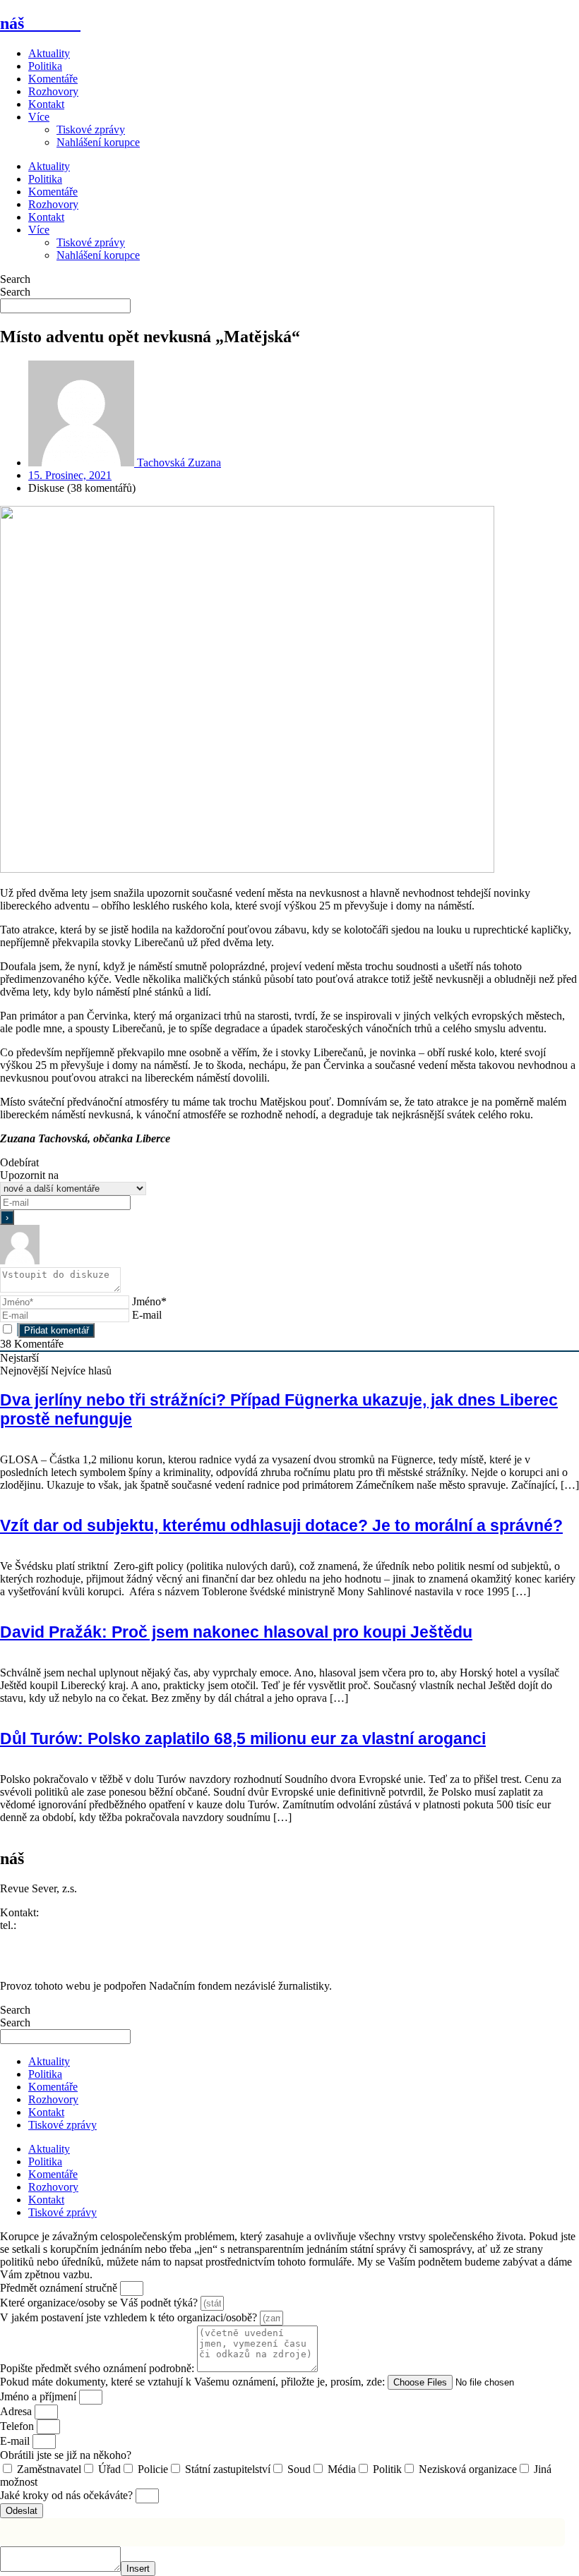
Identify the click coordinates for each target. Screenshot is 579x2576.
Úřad (109, 2469)
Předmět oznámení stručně (60, 2288)
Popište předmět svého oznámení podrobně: (99, 2368)
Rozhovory (53, 91)
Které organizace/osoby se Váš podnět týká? (100, 2303)
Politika (45, 66)
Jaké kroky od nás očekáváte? (68, 2495)
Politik (387, 2469)
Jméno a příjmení (40, 2396)
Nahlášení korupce (98, 142)
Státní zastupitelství (228, 2469)
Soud (299, 2469)
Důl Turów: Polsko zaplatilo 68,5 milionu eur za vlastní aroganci (243, 1739)
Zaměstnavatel (49, 2469)
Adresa (17, 2411)
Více (39, 117)
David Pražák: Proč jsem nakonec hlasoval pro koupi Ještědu (236, 1632)
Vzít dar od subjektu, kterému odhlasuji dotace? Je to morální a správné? (281, 1525)
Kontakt (46, 104)
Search (15, 279)
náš (40, 23)
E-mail (147, 1315)
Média (342, 2469)
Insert (138, 2569)
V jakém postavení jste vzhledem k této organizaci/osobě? (130, 2317)
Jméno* (149, 1301)
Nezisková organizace (468, 2469)
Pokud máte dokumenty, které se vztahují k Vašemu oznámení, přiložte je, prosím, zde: (194, 2382)
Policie (153, 2469)
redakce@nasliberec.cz (51, 1938)
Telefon (18, 2426)
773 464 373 (47, 1925)
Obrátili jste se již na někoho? (66, 2455)
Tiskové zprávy (91, 129)
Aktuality (49, 53)
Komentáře (53, 79)
